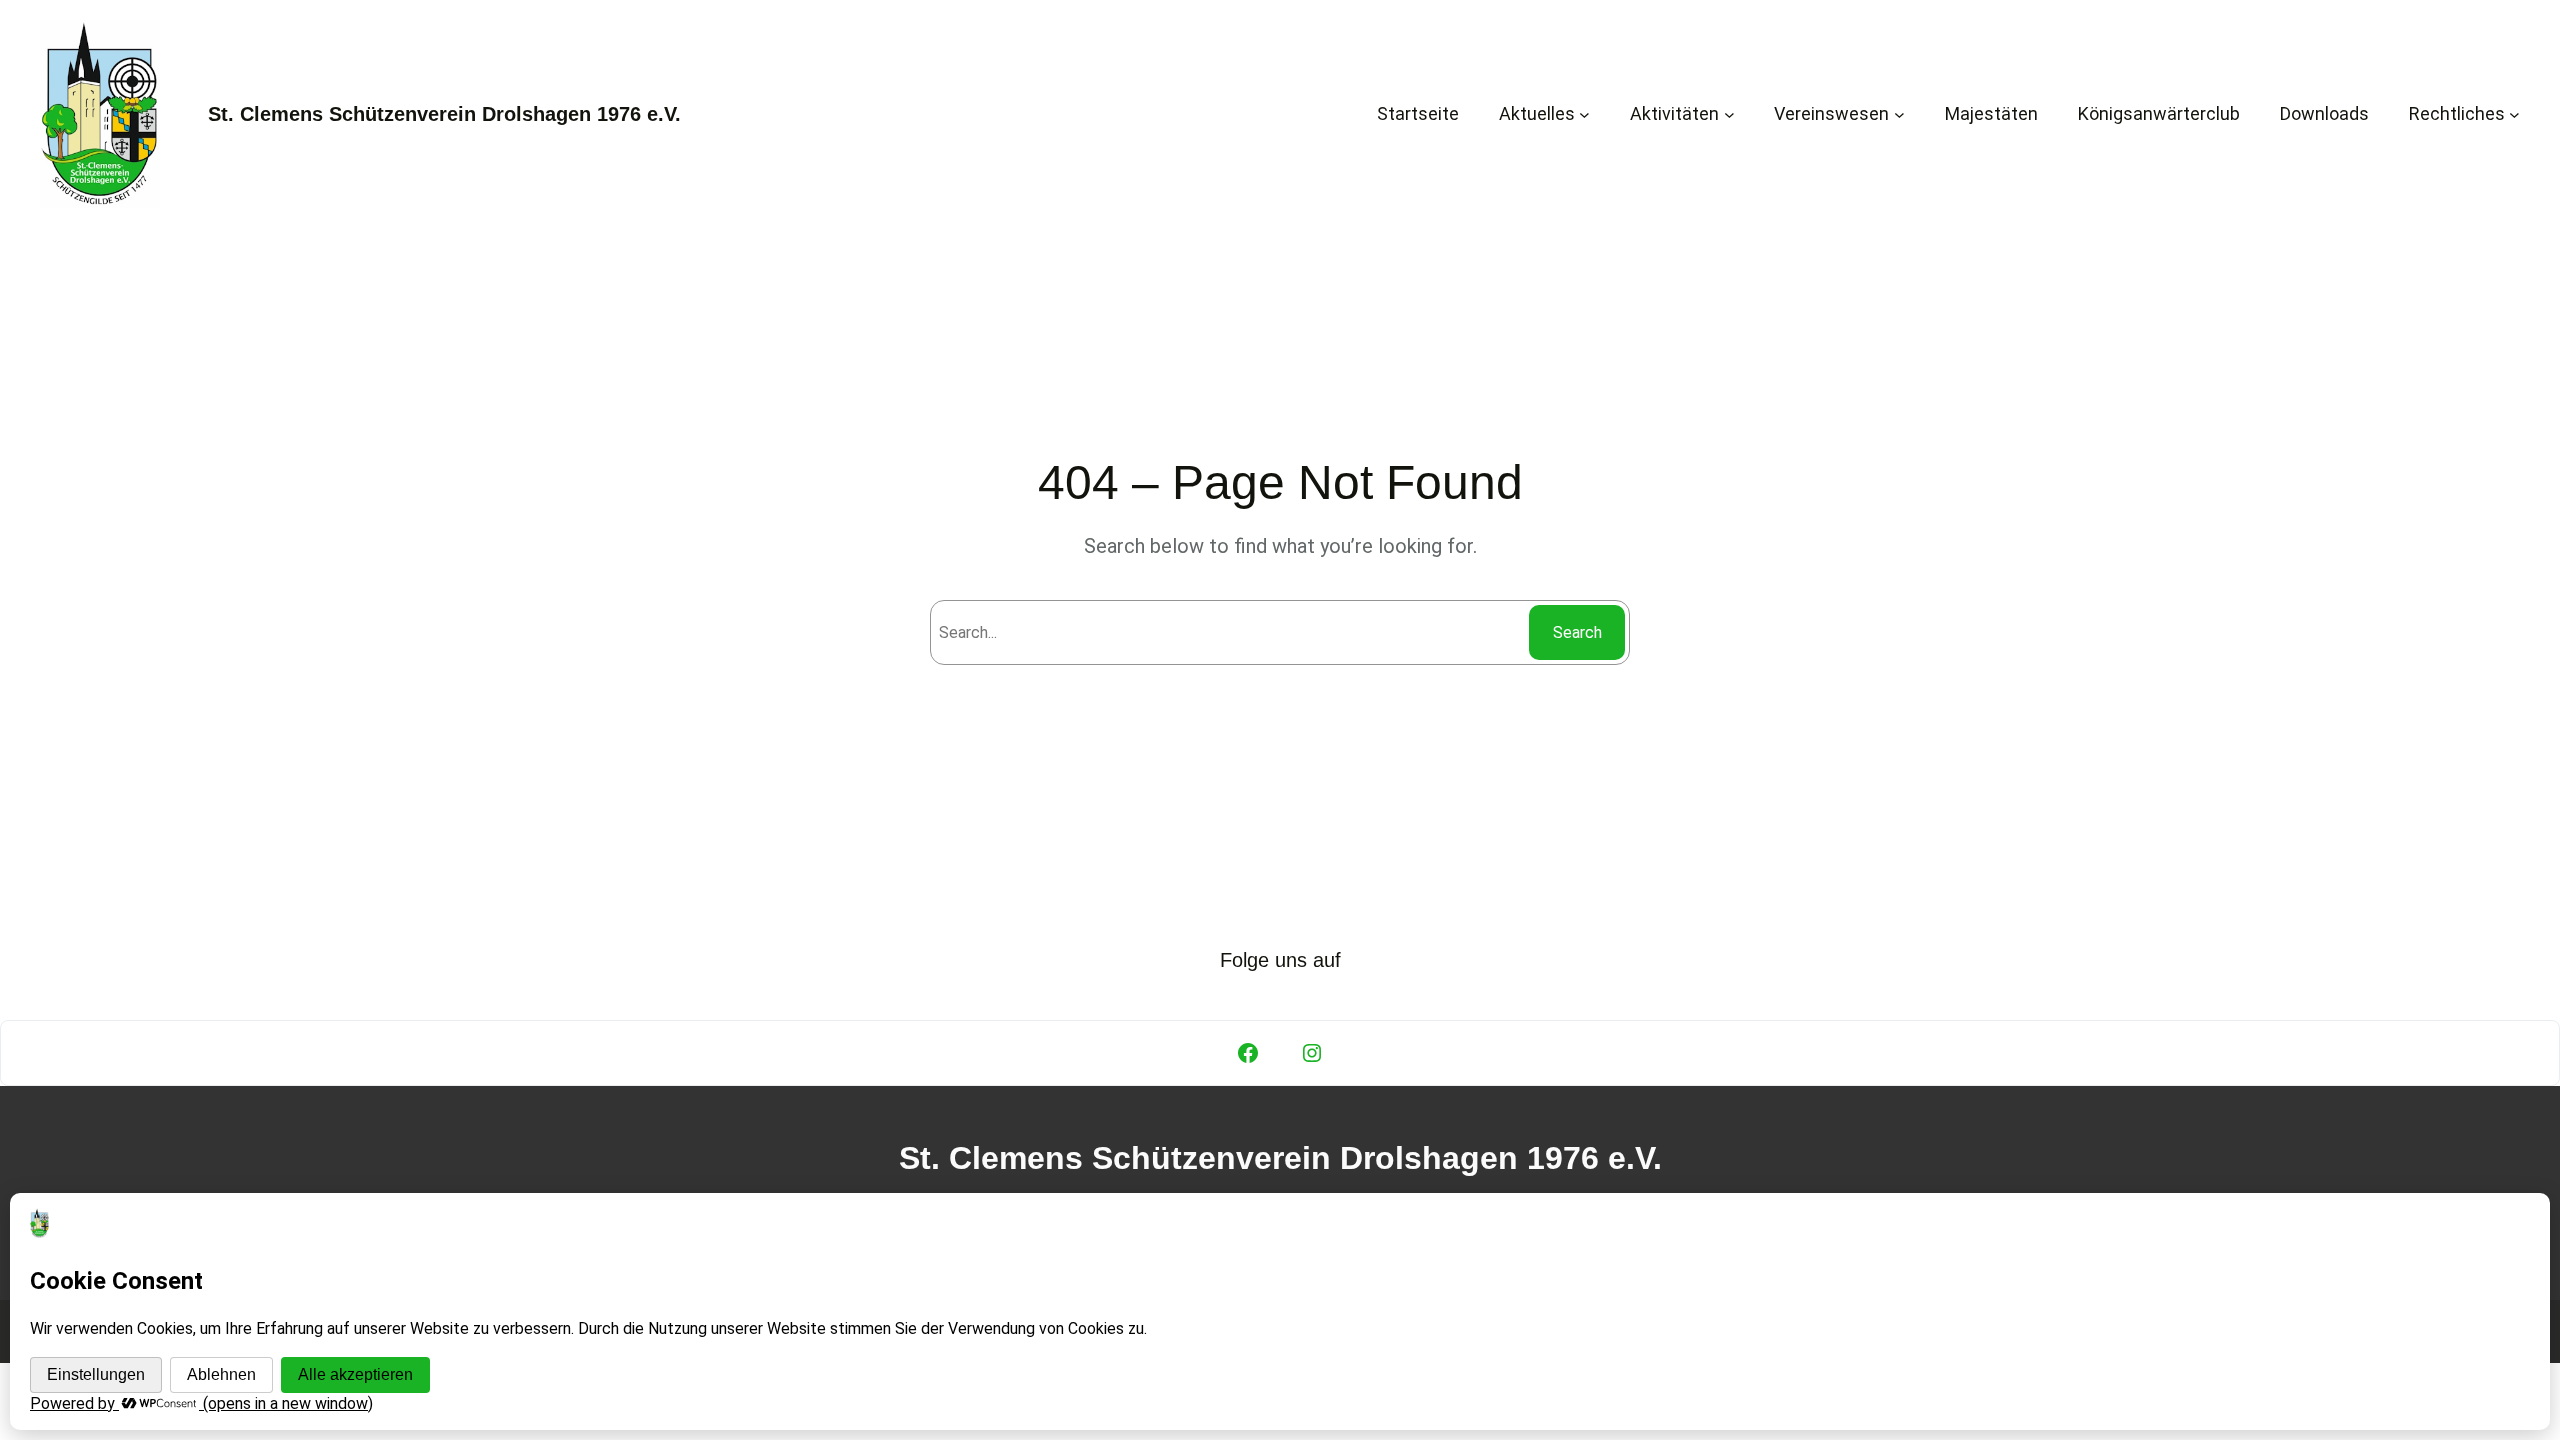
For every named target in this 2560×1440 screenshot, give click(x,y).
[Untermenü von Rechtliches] (2514, 113)
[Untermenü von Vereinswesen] (1899, 113)
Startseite (1418, 113)
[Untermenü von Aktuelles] (1584, 113)
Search (1577, 632)
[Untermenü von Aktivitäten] (1729, 113)
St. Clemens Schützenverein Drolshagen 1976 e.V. (444, 114)
